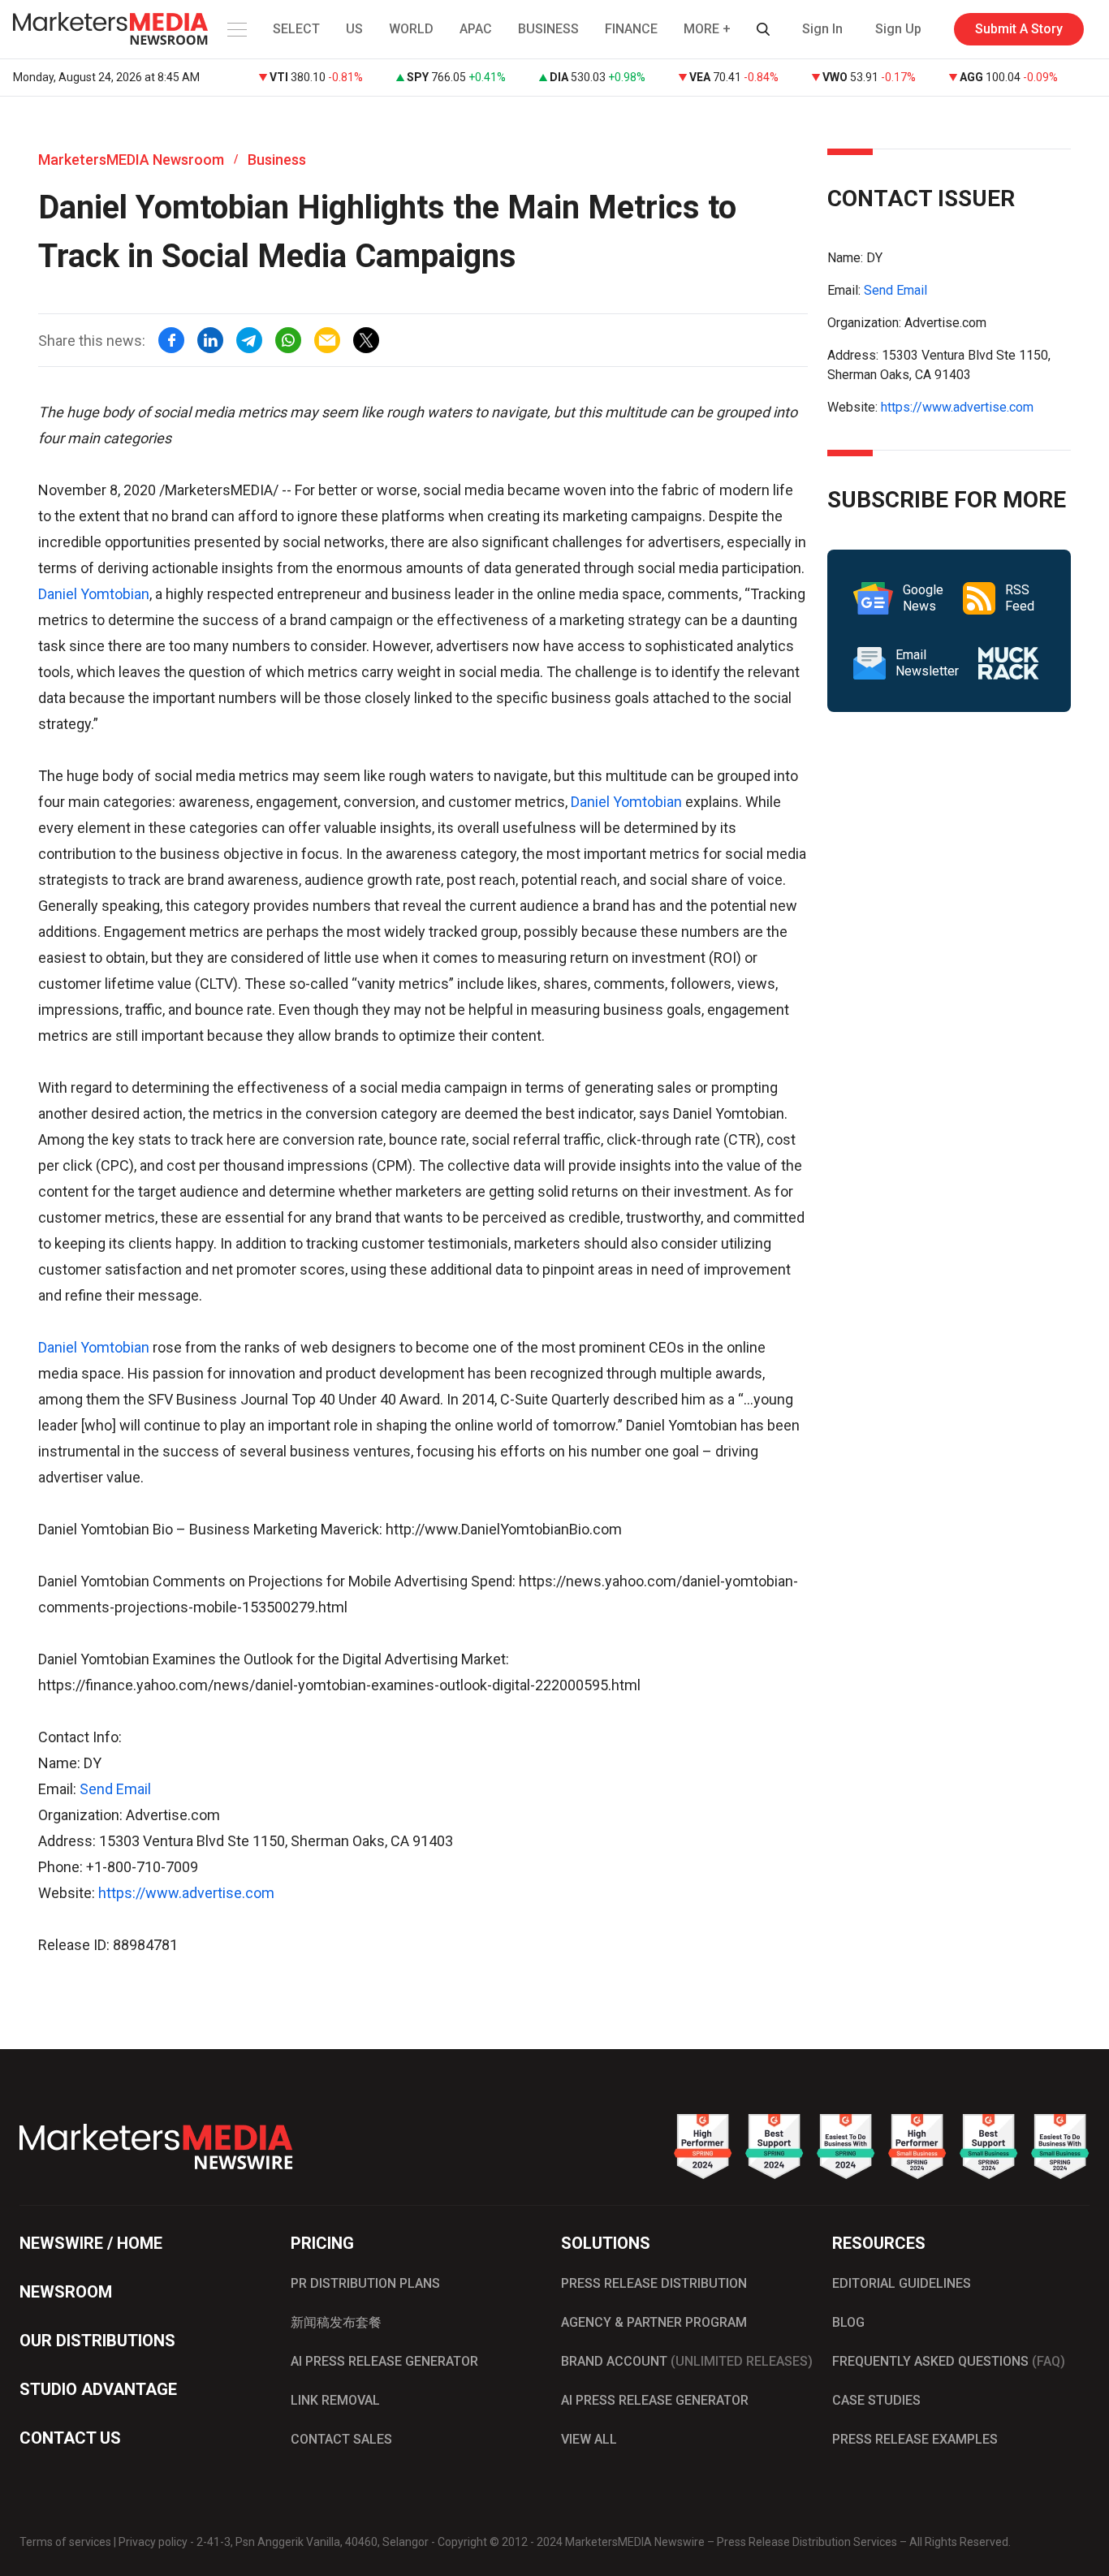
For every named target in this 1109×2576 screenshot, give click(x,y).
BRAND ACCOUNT (687, 2361)
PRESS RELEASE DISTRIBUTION (654, 2283)
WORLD (411, 29)
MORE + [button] (707, 29)
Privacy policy (153, 2542)
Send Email (115, 1789)
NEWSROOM (66, 2292)
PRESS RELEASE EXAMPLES (915, 2439)
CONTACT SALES (341, 2439)
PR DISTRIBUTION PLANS (365, 2283)
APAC (476, 29)
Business (277, 160)
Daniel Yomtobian (94, 594)
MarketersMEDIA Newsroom (131, 160)
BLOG (848, 2322)
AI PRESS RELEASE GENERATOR (384, 2361)
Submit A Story (1019, 29)
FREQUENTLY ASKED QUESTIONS (949, 2361)
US (354, 29)
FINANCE (631, 29)
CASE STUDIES (876, 2400)
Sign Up (898, 29)
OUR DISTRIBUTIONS (97, 2341)
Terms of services (65, 2542)
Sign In (822, 29)
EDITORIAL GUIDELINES (902, 2283)
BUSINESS (548, 29)
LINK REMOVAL (335, 2400)
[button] (235, 29)
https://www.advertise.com (186, 1893)
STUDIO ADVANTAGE (98, 2389)
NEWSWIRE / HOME (91, 2243)
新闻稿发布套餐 (336, 2322)
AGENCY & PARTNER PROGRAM (654, 2322)
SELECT (296, 29)
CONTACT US (70, 2438)
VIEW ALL (589, 2439)
